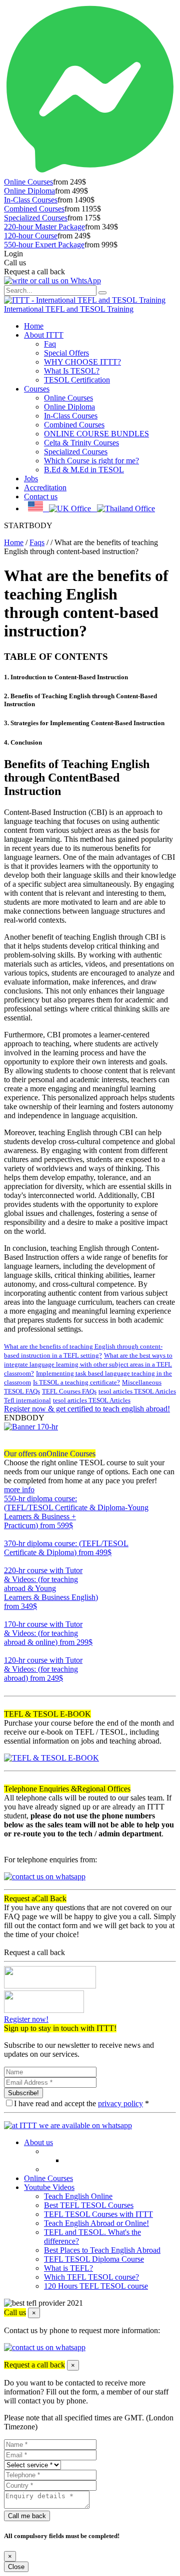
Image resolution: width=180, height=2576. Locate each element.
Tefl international (27, 1400)
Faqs (37, 542)
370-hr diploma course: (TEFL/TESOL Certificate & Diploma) (66, 1548)
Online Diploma (29, 191)
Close (16, 2567)
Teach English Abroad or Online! (96, 2223)
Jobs (31, 479)
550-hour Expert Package (44, 245)
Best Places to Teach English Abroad (102, 2250)
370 (10, 1561)
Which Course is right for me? (91, 461)
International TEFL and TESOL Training (69, 309)
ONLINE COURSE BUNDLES (96, 434)
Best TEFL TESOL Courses (89, 2205)
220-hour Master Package (44, 227)
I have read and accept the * (81, 2103)
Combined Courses (34, 209)
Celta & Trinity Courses (81, 443)
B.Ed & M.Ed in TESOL (84, 470)
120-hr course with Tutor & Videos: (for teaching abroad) (43, 1669)
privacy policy (120, 2103)
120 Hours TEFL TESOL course (96, 2286)
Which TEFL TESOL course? (91, 2277)
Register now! (26, 2019)
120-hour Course (31, 236)
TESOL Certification (77, 380)
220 (10, 1615)
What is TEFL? (68, 2268)
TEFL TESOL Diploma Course (94, 2259)
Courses (37, 389)
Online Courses (28, 182)
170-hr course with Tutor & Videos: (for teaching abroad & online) (48, 1633)
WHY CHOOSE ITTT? (82, 362)
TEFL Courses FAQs (69, 1391)
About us (38, 2142)
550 (10, 1534)
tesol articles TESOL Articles (137, 1391)
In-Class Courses (31, 200)
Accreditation (45, 488)
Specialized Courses (36, 218)
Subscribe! (23, 2093)
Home (34, 326)
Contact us (41, 496)
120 (10, 1687)
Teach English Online (78, 2196)
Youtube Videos (49, 2187)
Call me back (27, 2516)
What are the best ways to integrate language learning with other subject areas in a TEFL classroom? (88, 1364)
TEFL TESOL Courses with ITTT (98, 2214)
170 (10, 1651)
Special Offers (66, 353)
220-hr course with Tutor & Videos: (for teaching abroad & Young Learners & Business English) (51, 1588)
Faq (50, 344)
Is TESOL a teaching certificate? (76, 1382)
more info (19, 1489)
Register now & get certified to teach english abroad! (87, 1409)
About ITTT (44, 335)
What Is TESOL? (72, 371)
